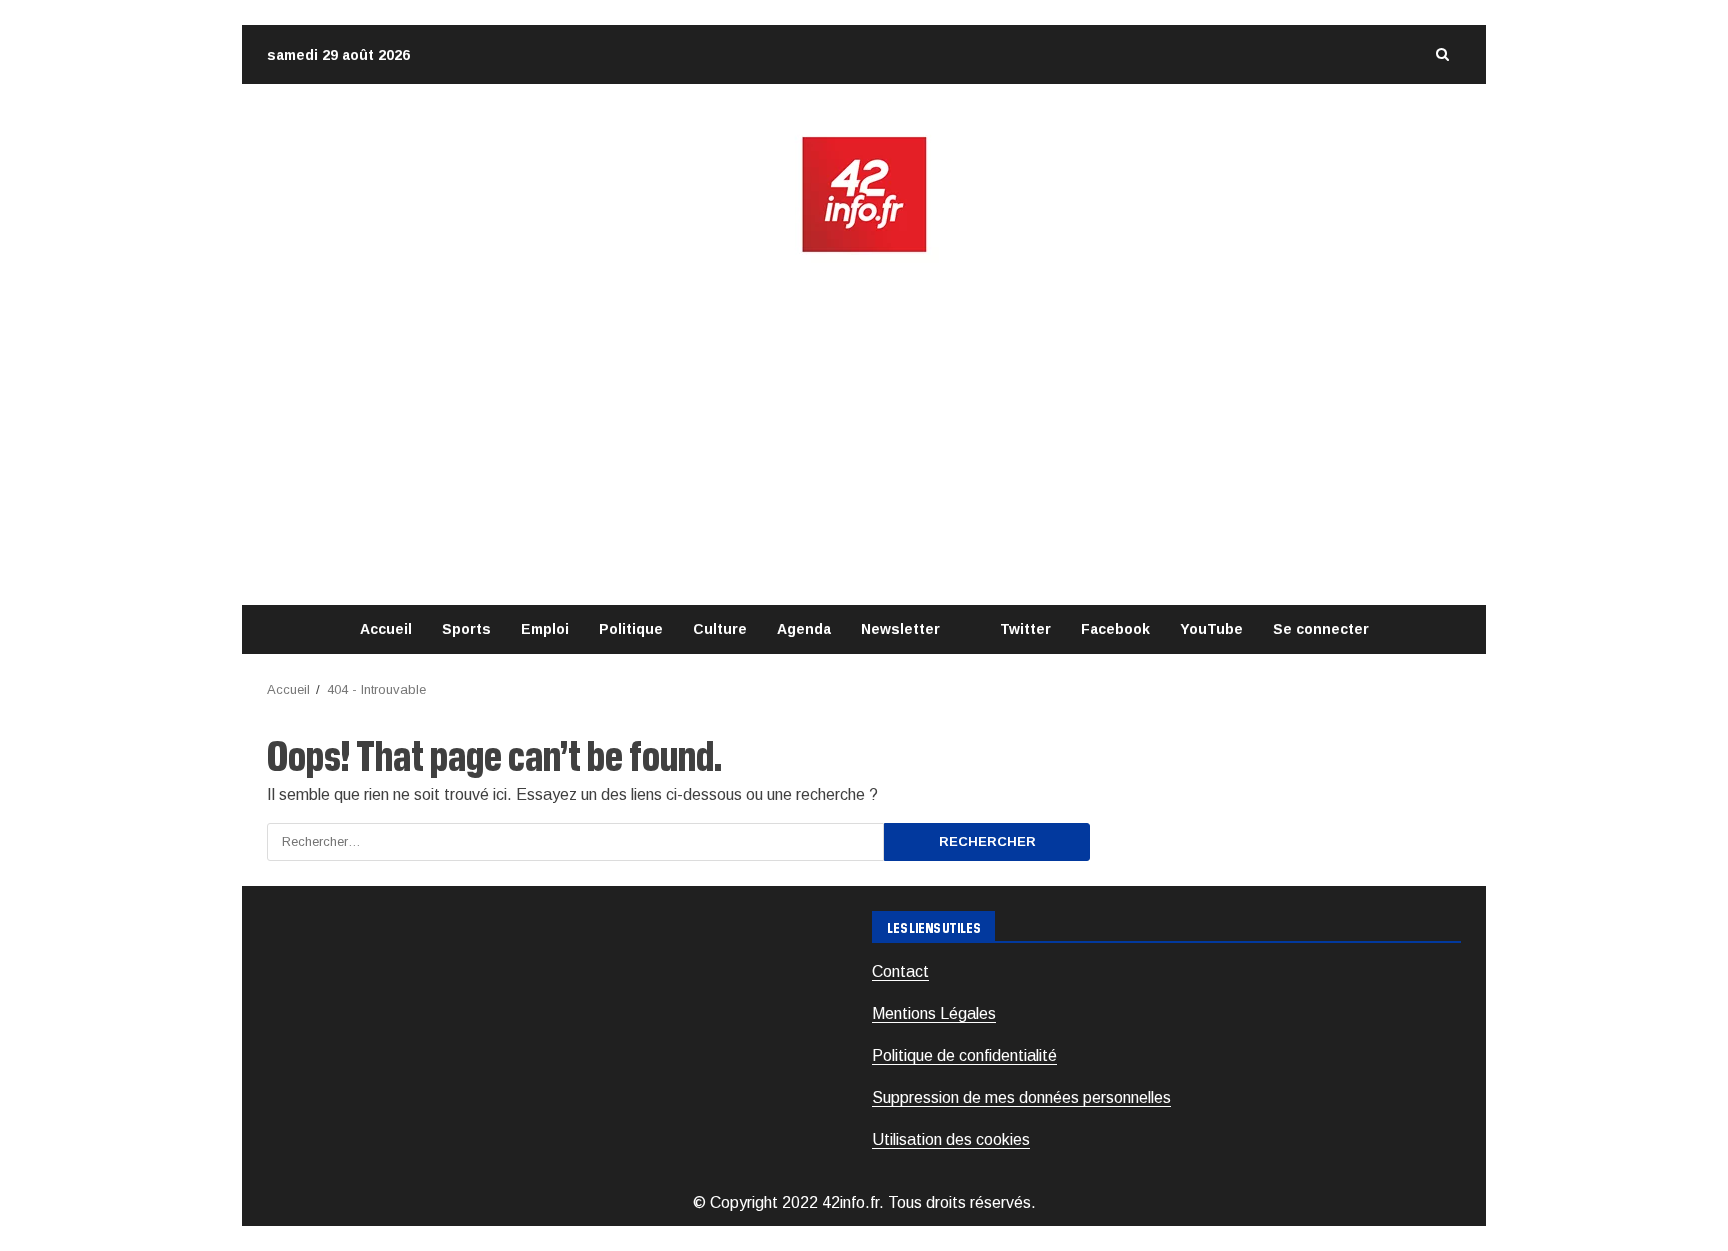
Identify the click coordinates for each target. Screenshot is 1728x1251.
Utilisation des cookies (951, 1139)
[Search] (1442, 54)
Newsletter (900, 629)
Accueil (386, 629)
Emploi (545, 629)
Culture (720, 629)
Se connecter (1321, 629)
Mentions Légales (934, 1013)
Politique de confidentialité (964, 1055)
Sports (466, 629)
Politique (631, 629)
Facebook (1115, 629)
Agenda (804, 629)
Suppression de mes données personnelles (1021, 1097)
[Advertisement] (864, 430)
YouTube (1211, 629)
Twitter (1025, 629)
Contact (900, 971)
